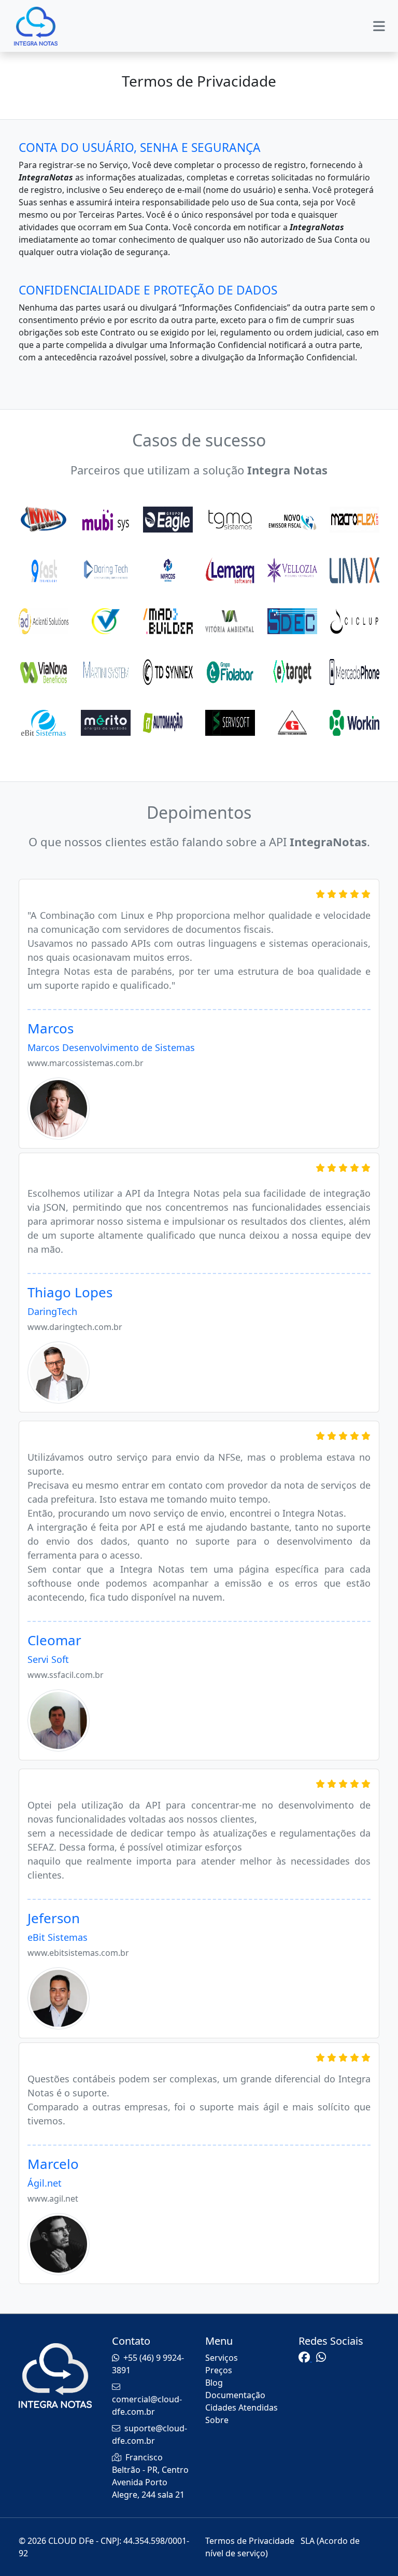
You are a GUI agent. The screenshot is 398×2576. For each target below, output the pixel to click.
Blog (214, 2383)
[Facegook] (305, 2358)
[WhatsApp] (321, 2358)
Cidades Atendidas (241, 2407)
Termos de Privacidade (251, 2541)
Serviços (222, 2358)
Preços (219, 2370)
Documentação (235, 2395)
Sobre (217, 2420)
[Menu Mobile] (379, 26)
